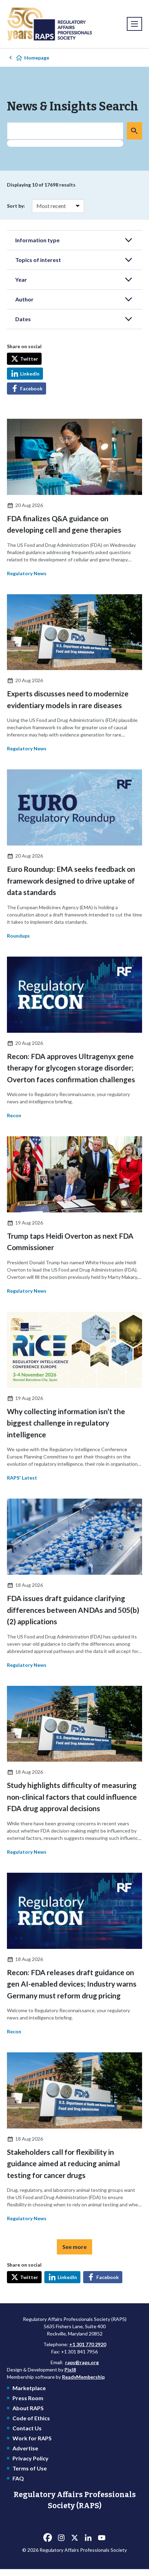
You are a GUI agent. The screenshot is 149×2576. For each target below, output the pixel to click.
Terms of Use (30, 2468)
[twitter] (74, 2538)
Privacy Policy (30, 2458)
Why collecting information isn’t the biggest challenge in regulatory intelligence (66, 1423)
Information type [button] (37, 240)
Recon (14, 1115)
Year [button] (21, 279)
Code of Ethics (31, 2418)
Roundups (18, 936)
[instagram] (61, 2538)
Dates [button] (23, 319)
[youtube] (102, 2538)
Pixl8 (70, 2370)
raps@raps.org (82, 2362)
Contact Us (27, 2428)
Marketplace (29, 2388)
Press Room (28, 2398)
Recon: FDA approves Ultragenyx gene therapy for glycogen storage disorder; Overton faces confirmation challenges (71, 1068)
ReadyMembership (83, 2377)
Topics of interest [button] (38, 260)
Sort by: (16, 206)
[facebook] (47, 2538)
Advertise (25, 2448)
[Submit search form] (134, 131)
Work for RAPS (32, 2438)
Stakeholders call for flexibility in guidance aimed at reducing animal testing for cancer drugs (63, 2163)
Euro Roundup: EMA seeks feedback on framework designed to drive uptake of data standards (71, 880)
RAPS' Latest (22, 1478)
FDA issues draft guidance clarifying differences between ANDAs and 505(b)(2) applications (73, 1610)
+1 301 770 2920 (88, 2344)
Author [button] (24, 299)
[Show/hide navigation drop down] (134, 24)
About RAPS (28, 2408)
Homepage (37, 58)
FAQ (18, 2478)
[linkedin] (88, 2538)
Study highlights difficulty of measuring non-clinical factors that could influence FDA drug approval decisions (72, 1797)
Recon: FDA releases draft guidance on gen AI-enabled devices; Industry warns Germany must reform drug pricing (72, 1984)
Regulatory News (27, 573)
